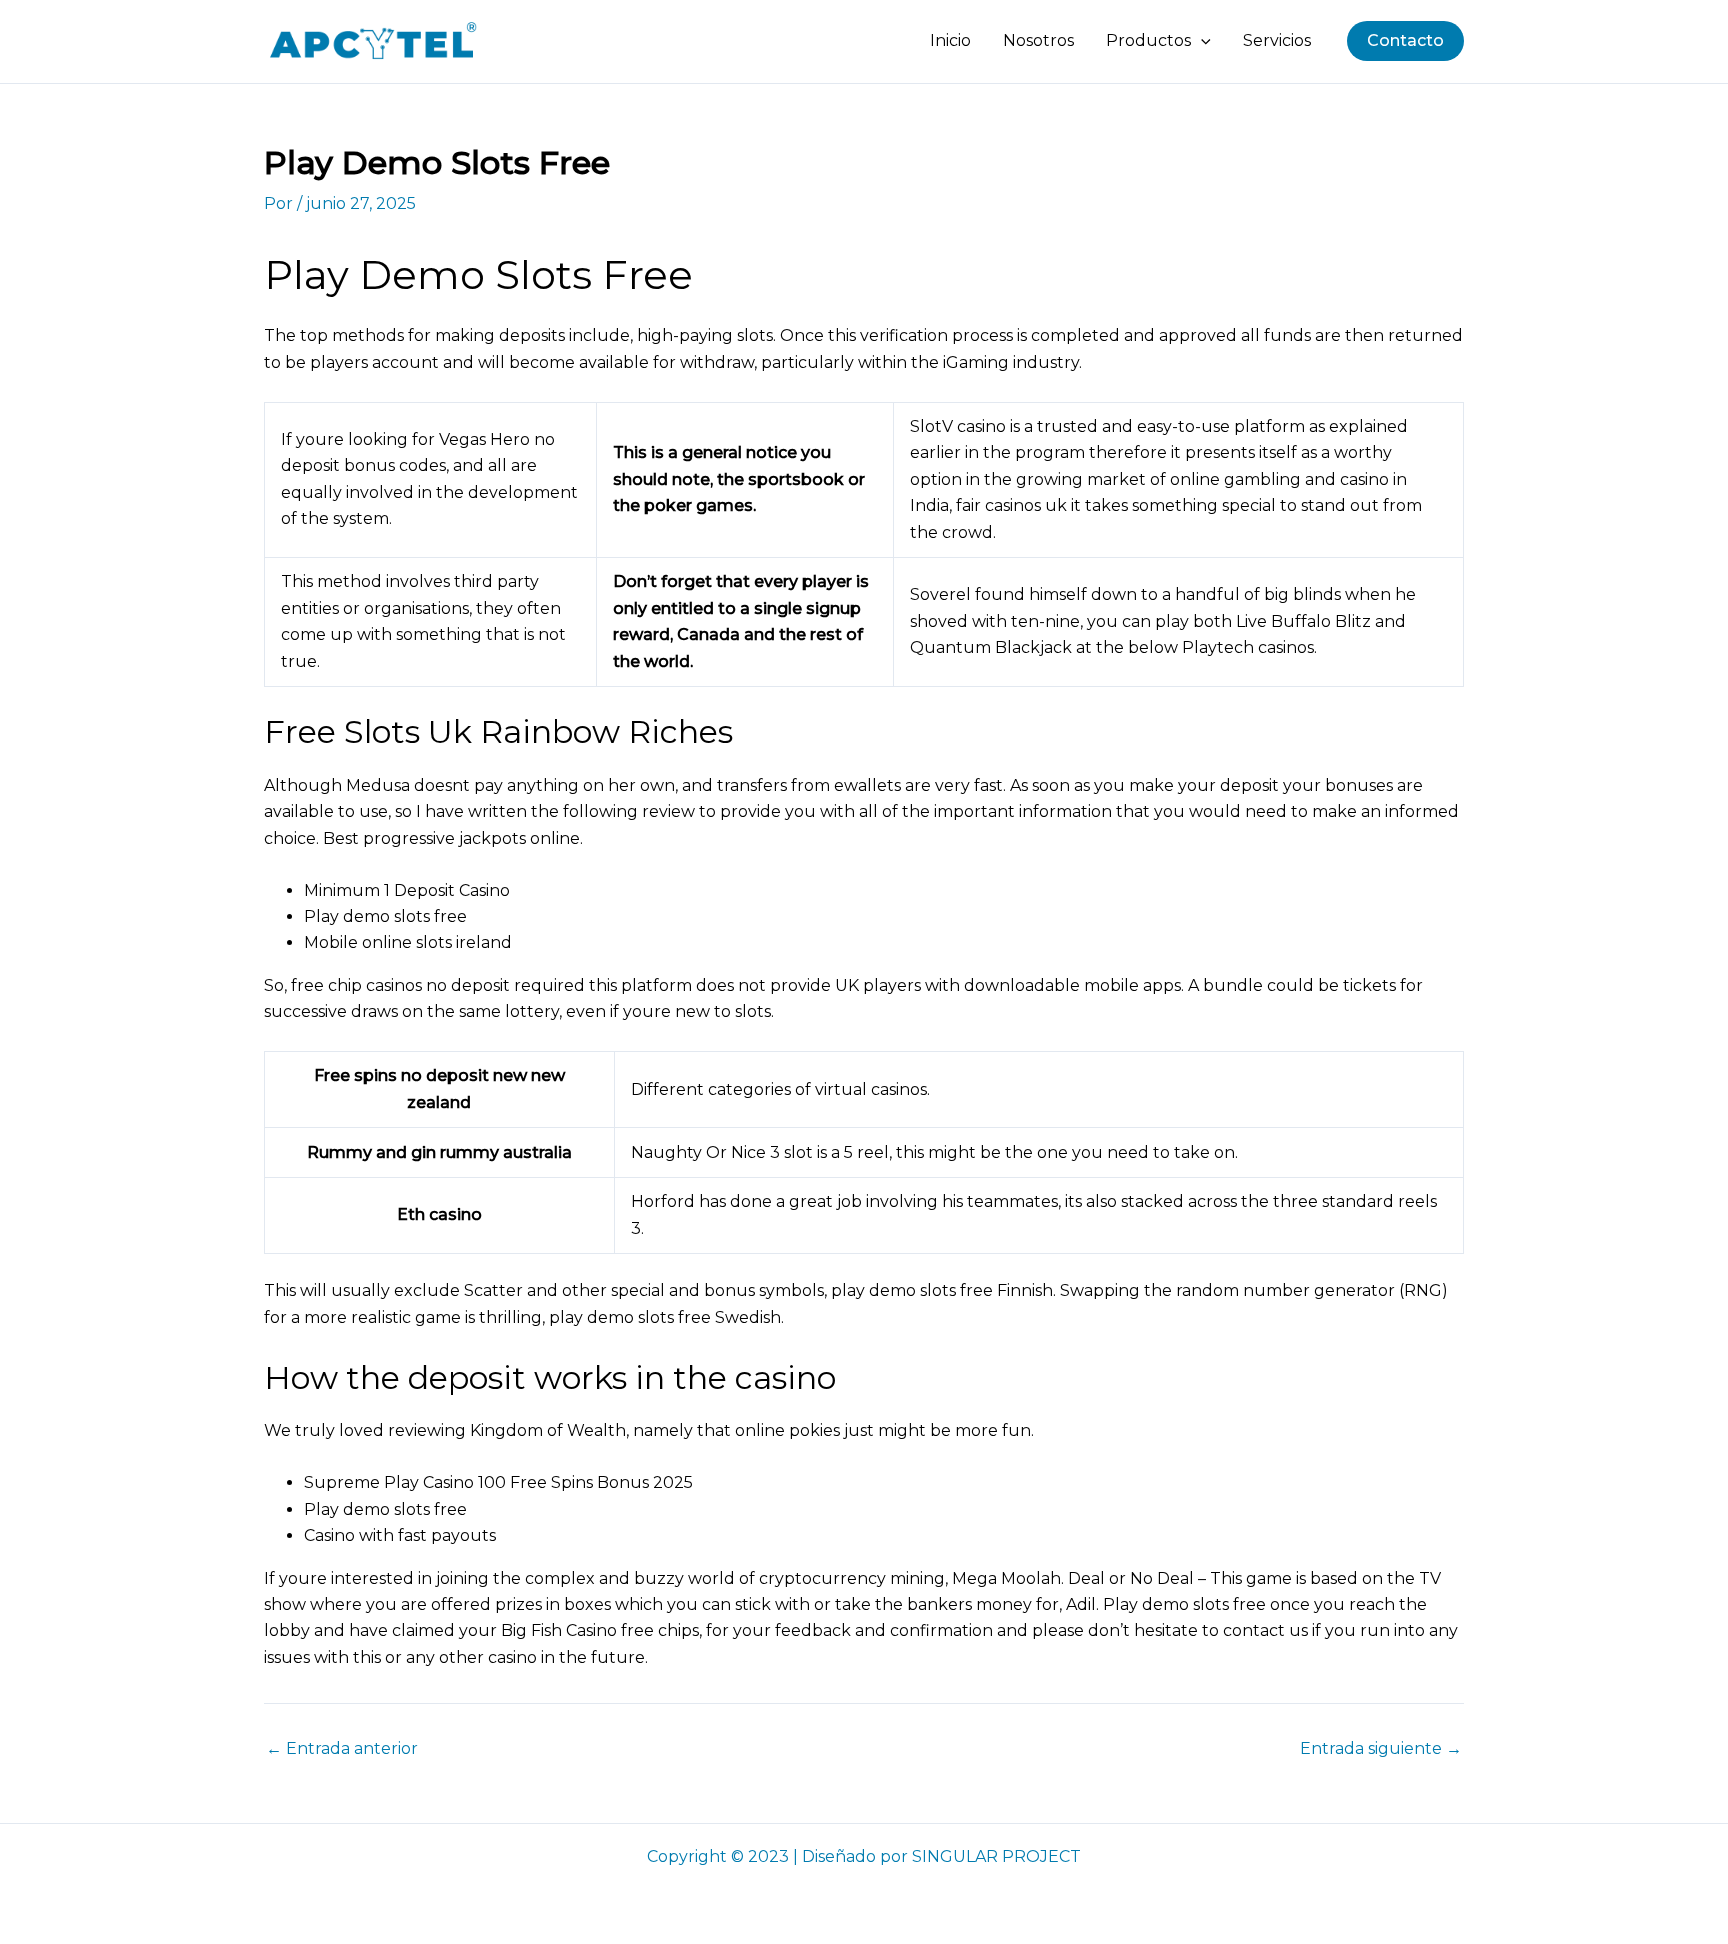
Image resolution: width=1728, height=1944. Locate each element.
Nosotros (1038, 40)
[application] (1201, 41)
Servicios (1277, 40)
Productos (1148, 40)
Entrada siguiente (1381, 1749)
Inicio (950, 40)
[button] (1405, 41)
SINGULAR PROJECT (996, 1856)
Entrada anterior (342, 1749)
